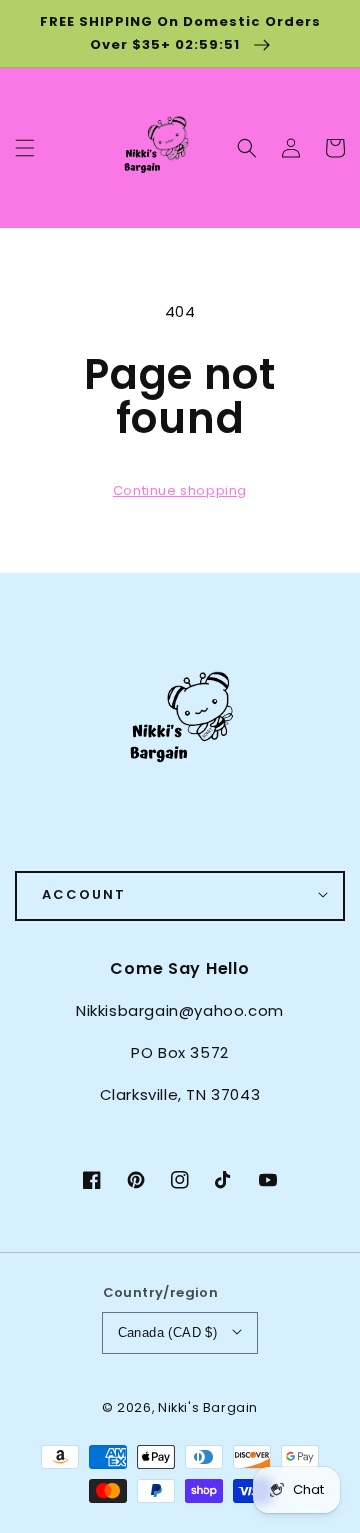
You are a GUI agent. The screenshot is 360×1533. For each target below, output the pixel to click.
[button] (247, 148)
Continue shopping (180, 490)
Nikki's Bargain (208, 1407)
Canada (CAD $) (168, 1332)
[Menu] (25, 148)
